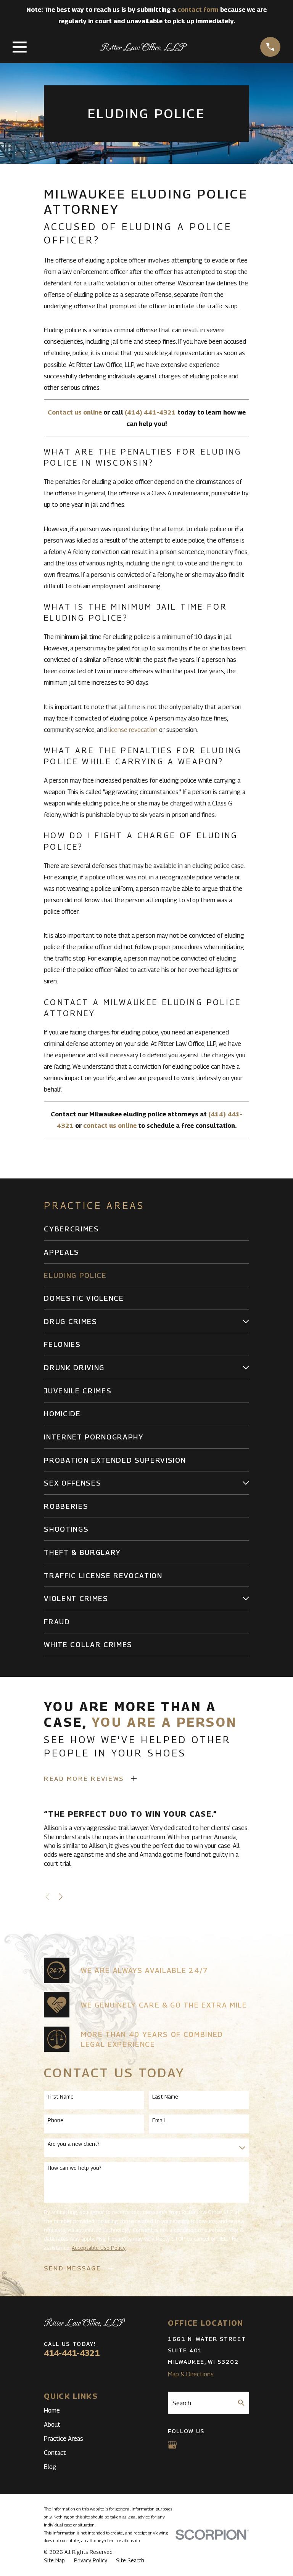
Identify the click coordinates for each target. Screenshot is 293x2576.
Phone (56, 2120)
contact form (198, 10)
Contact (55, 2453)
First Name (61, 2097)
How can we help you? (75, 2168)
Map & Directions (191, 2374)
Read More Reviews (84, 1779)
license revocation (133, 730)
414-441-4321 (72, 2353)
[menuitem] (146, 1229)
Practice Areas (64, 2438)
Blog (50, 2467)
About (52, 2424)
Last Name (165, 2097)
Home (52, 2410)
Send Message (72, 2268)
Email (159, 2120)
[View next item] (61, 1897)
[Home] (144, 47)
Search (182, 2403)
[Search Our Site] (241, 2403)
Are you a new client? (74, 2144)
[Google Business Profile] (172, 2445)
